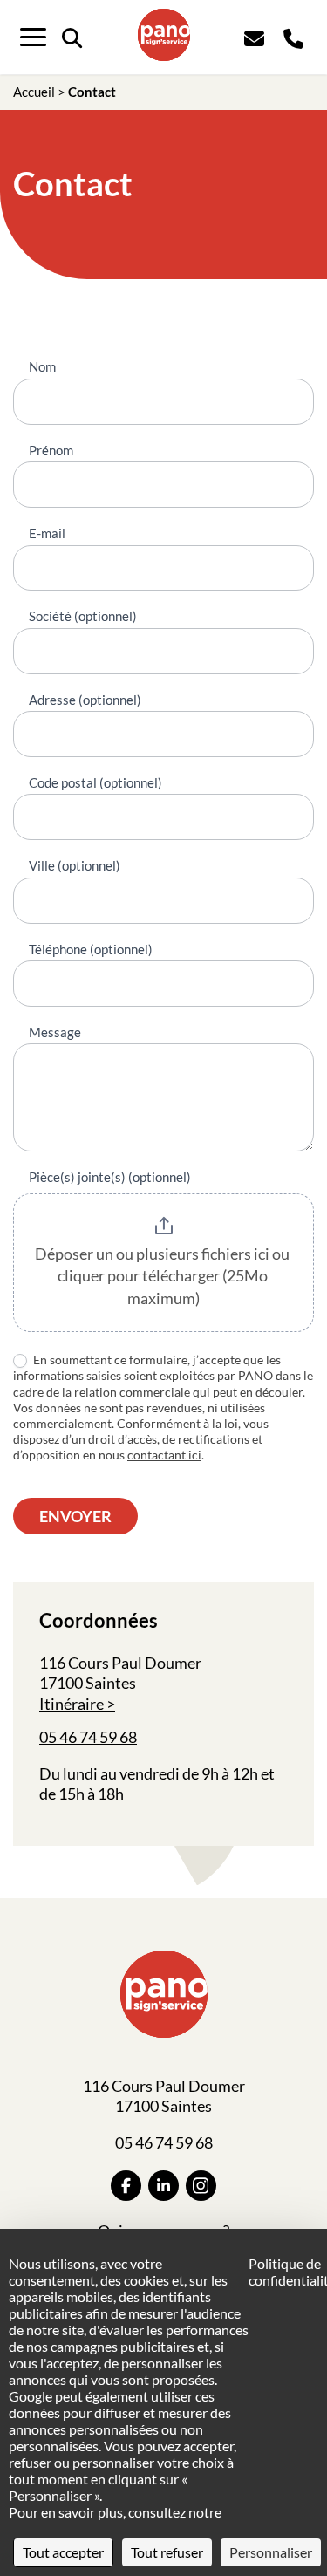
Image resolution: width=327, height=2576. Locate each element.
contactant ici (164, 1455)
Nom (42, 366)
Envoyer (75, 1516)
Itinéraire (72, 1704)
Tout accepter (63, 2552)
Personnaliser (271, 2552)
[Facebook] (126, 2186)
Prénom (51, 450)
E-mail (47, 533)
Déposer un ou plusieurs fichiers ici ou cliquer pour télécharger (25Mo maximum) (163, 1276)
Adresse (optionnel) (85, 700)
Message (55, 1032)
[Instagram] (201, 2186)
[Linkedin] (163, 2186)
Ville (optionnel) (75, 865)
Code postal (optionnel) (95, 782)
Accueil (34, 92)
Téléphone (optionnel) (91, 949)
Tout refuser (167, 2552)
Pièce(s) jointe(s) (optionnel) (110, 1177)
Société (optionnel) (83, 616)
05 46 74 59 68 (88, 1737)
